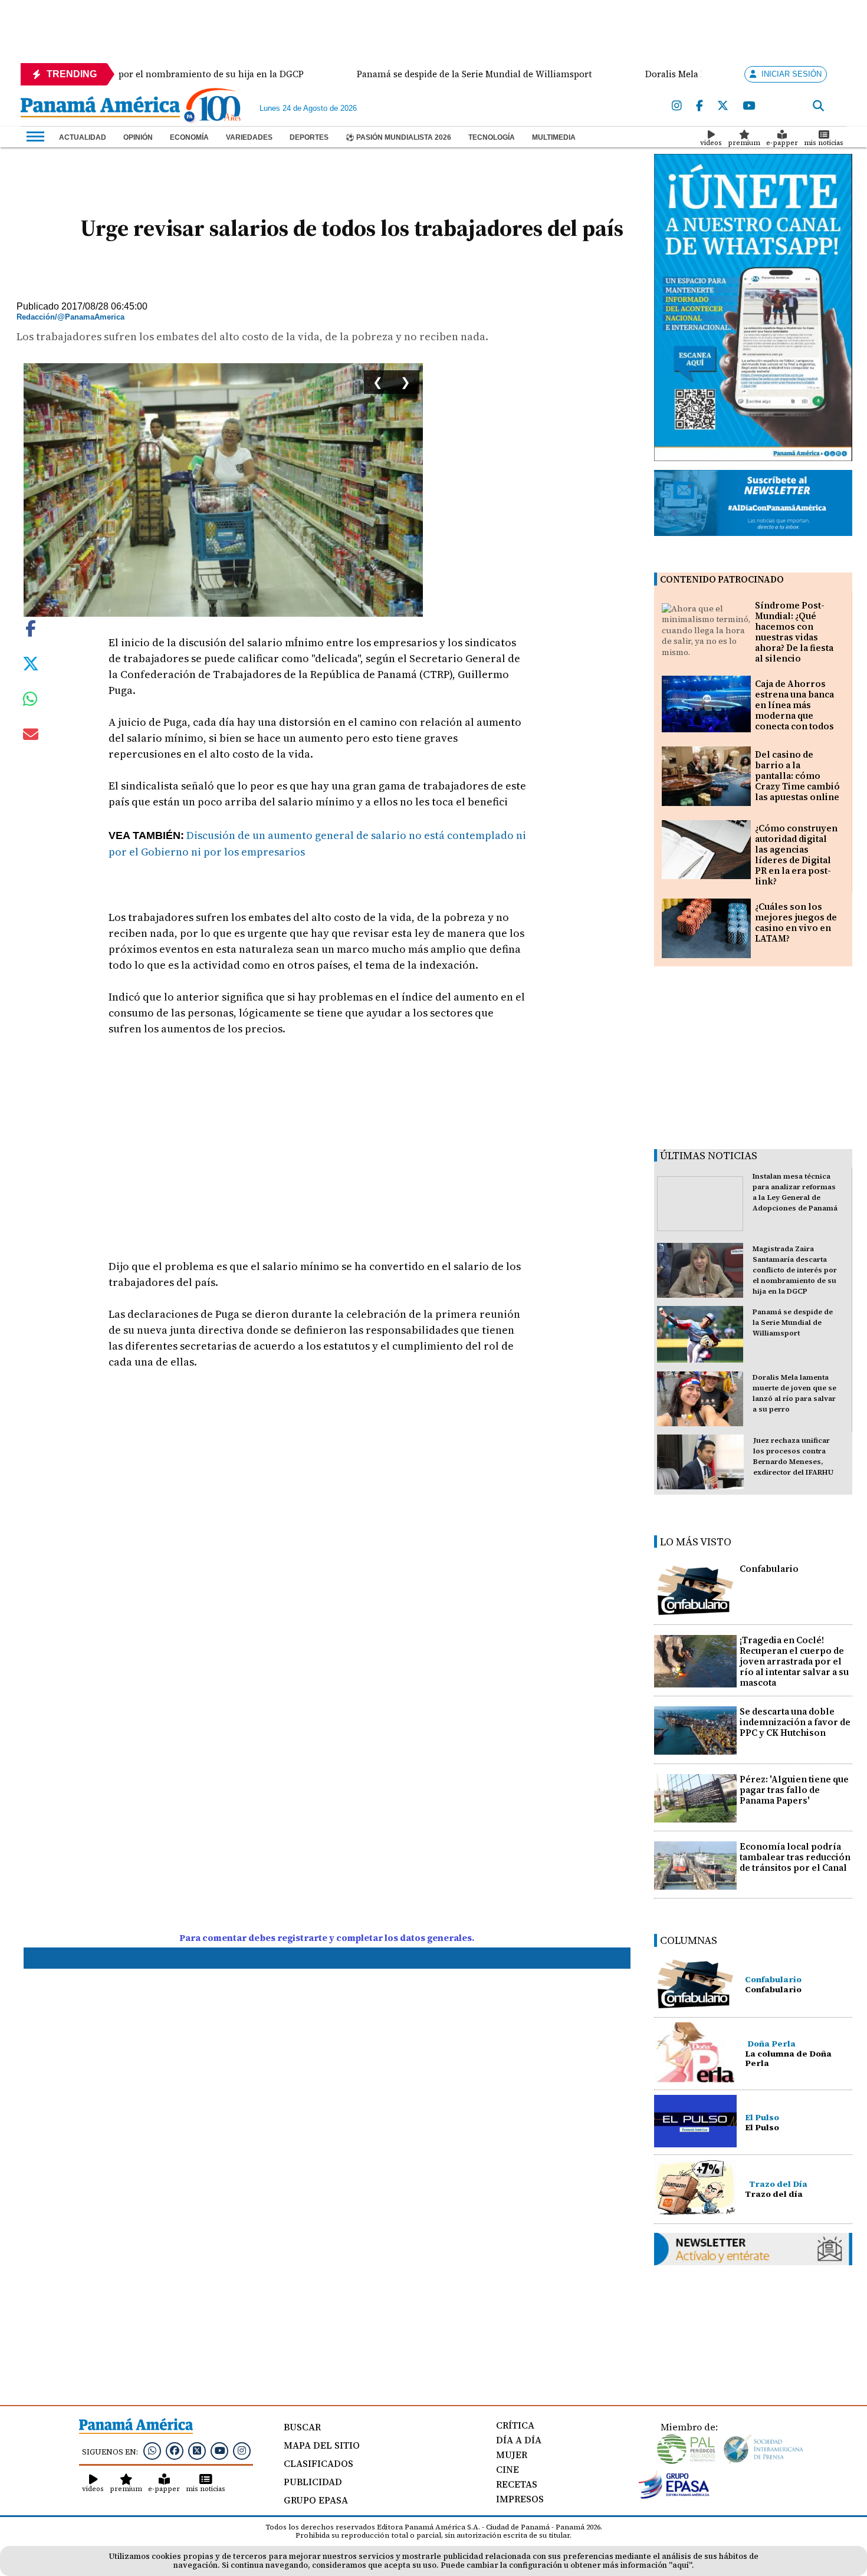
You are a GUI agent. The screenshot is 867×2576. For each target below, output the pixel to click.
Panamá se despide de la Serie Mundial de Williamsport (793, 1322)
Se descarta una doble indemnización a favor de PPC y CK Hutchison (795, 1722)
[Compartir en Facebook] (31, 627)
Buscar (302, 2427)
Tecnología (492, 137)
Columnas (689, 1940)
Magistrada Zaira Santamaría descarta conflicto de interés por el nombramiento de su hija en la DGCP (795, 1270)
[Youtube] (749, 106)
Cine (508, 2469)
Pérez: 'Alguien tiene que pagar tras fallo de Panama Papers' (794, 1790)
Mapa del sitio (322, 2445)
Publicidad (313, 2482)
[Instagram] (677, 106)
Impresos (520, 2499)
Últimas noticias (709, 1155)
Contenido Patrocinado (722, 579)
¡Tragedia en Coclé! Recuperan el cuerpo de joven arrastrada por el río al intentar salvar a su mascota (794, 1661)
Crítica (515, 2425)
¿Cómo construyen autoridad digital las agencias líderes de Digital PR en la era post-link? (796, 855)
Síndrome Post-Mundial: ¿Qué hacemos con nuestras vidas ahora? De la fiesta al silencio (794, 632)
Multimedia (554, 137)
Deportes (309, 137)
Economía (189, 137)
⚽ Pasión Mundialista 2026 (398, 137)
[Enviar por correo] (31, 736)
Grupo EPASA (316, 2500)
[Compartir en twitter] (31, 663)
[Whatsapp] (152, 2450)
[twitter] (723, 106)
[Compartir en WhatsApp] (30, 702)
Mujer (512, 2455)
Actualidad (83, 137)
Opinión (138, 137)
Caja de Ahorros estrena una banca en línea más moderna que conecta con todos (794, 705)
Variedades (249, 137)
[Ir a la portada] (100, 108)
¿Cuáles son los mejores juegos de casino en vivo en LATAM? (796, 922)
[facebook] (699, 106)
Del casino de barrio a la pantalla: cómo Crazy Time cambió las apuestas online (797, 776)
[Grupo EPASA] (674, 2496)
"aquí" (680, 2565)
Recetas (517, 2484)
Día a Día (519, 2440)
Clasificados (318, 2463)
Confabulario (769, 1569)
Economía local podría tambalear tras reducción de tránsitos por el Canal (795, 1857)
